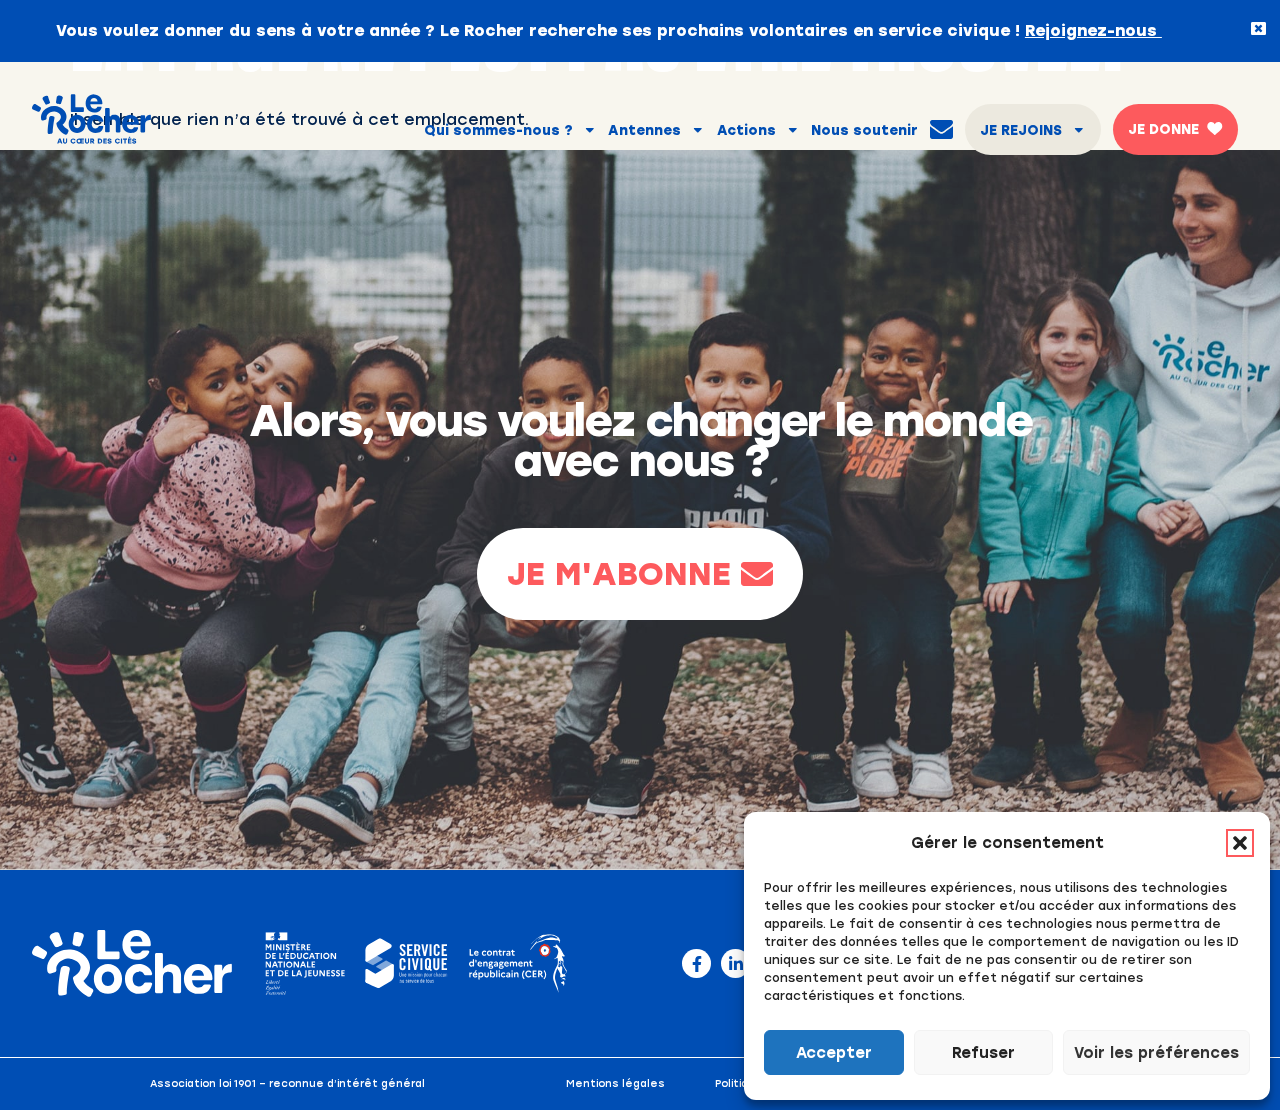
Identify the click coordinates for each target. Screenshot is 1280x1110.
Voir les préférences (1156, 1053)
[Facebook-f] (696, 963)
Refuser (983, 1053)
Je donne (1163, 129)
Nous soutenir (864, 130)
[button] (1240, 843)
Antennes (644, 130)
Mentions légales (615, 1083)
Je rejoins (1021, 130)
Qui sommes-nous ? (498, 130)
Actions (746, 130)
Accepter (834, 1053)
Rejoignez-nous (1093, 30)
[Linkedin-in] (735, 963)
